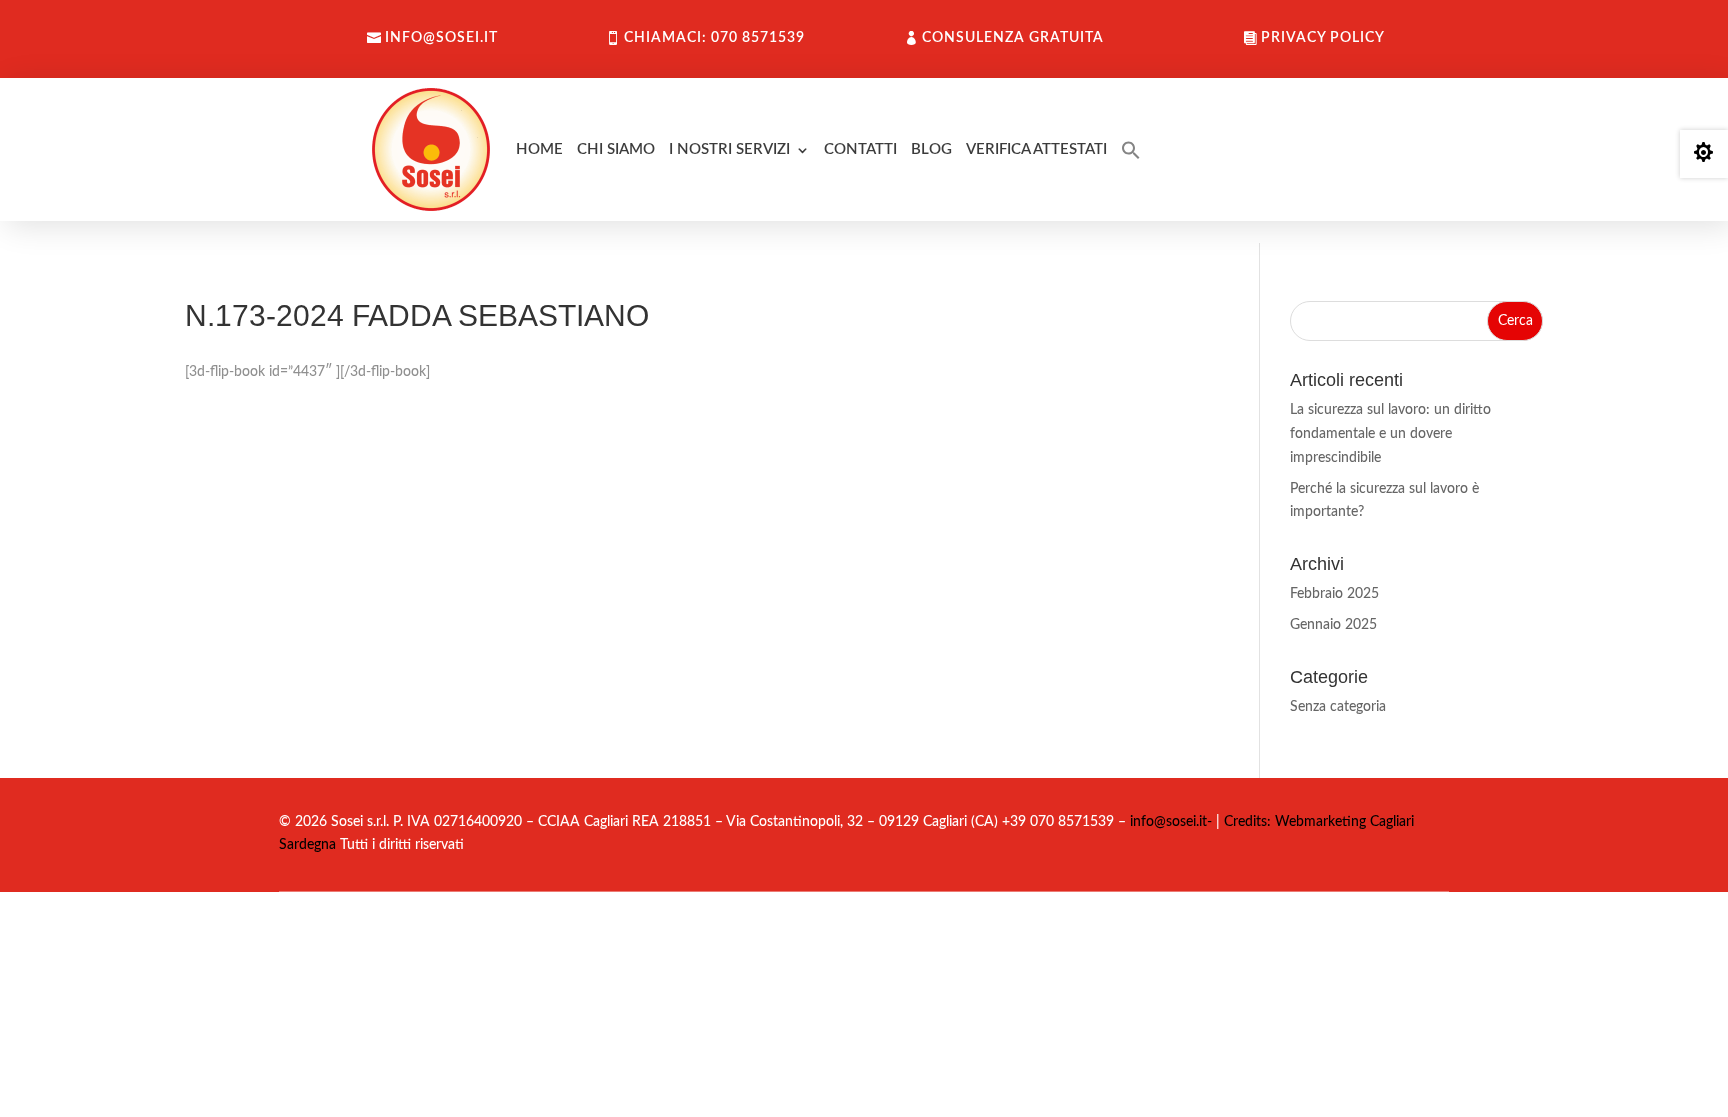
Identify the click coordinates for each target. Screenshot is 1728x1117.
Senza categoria (1338, 707)
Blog (931, 149)
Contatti (860, 149)
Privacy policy (1323, 38)
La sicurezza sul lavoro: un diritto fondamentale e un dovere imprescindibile (1390, 434)
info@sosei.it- (1171, 822)
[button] (1131, 149)
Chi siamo (616, 149)
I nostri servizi (729, 149)
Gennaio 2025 (1333, 625)
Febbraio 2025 (1334, 594)
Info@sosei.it (441, 38)
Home (539, 149)
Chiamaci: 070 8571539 (714, 38)
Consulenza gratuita (1013, 38)
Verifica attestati (1036, 149)
